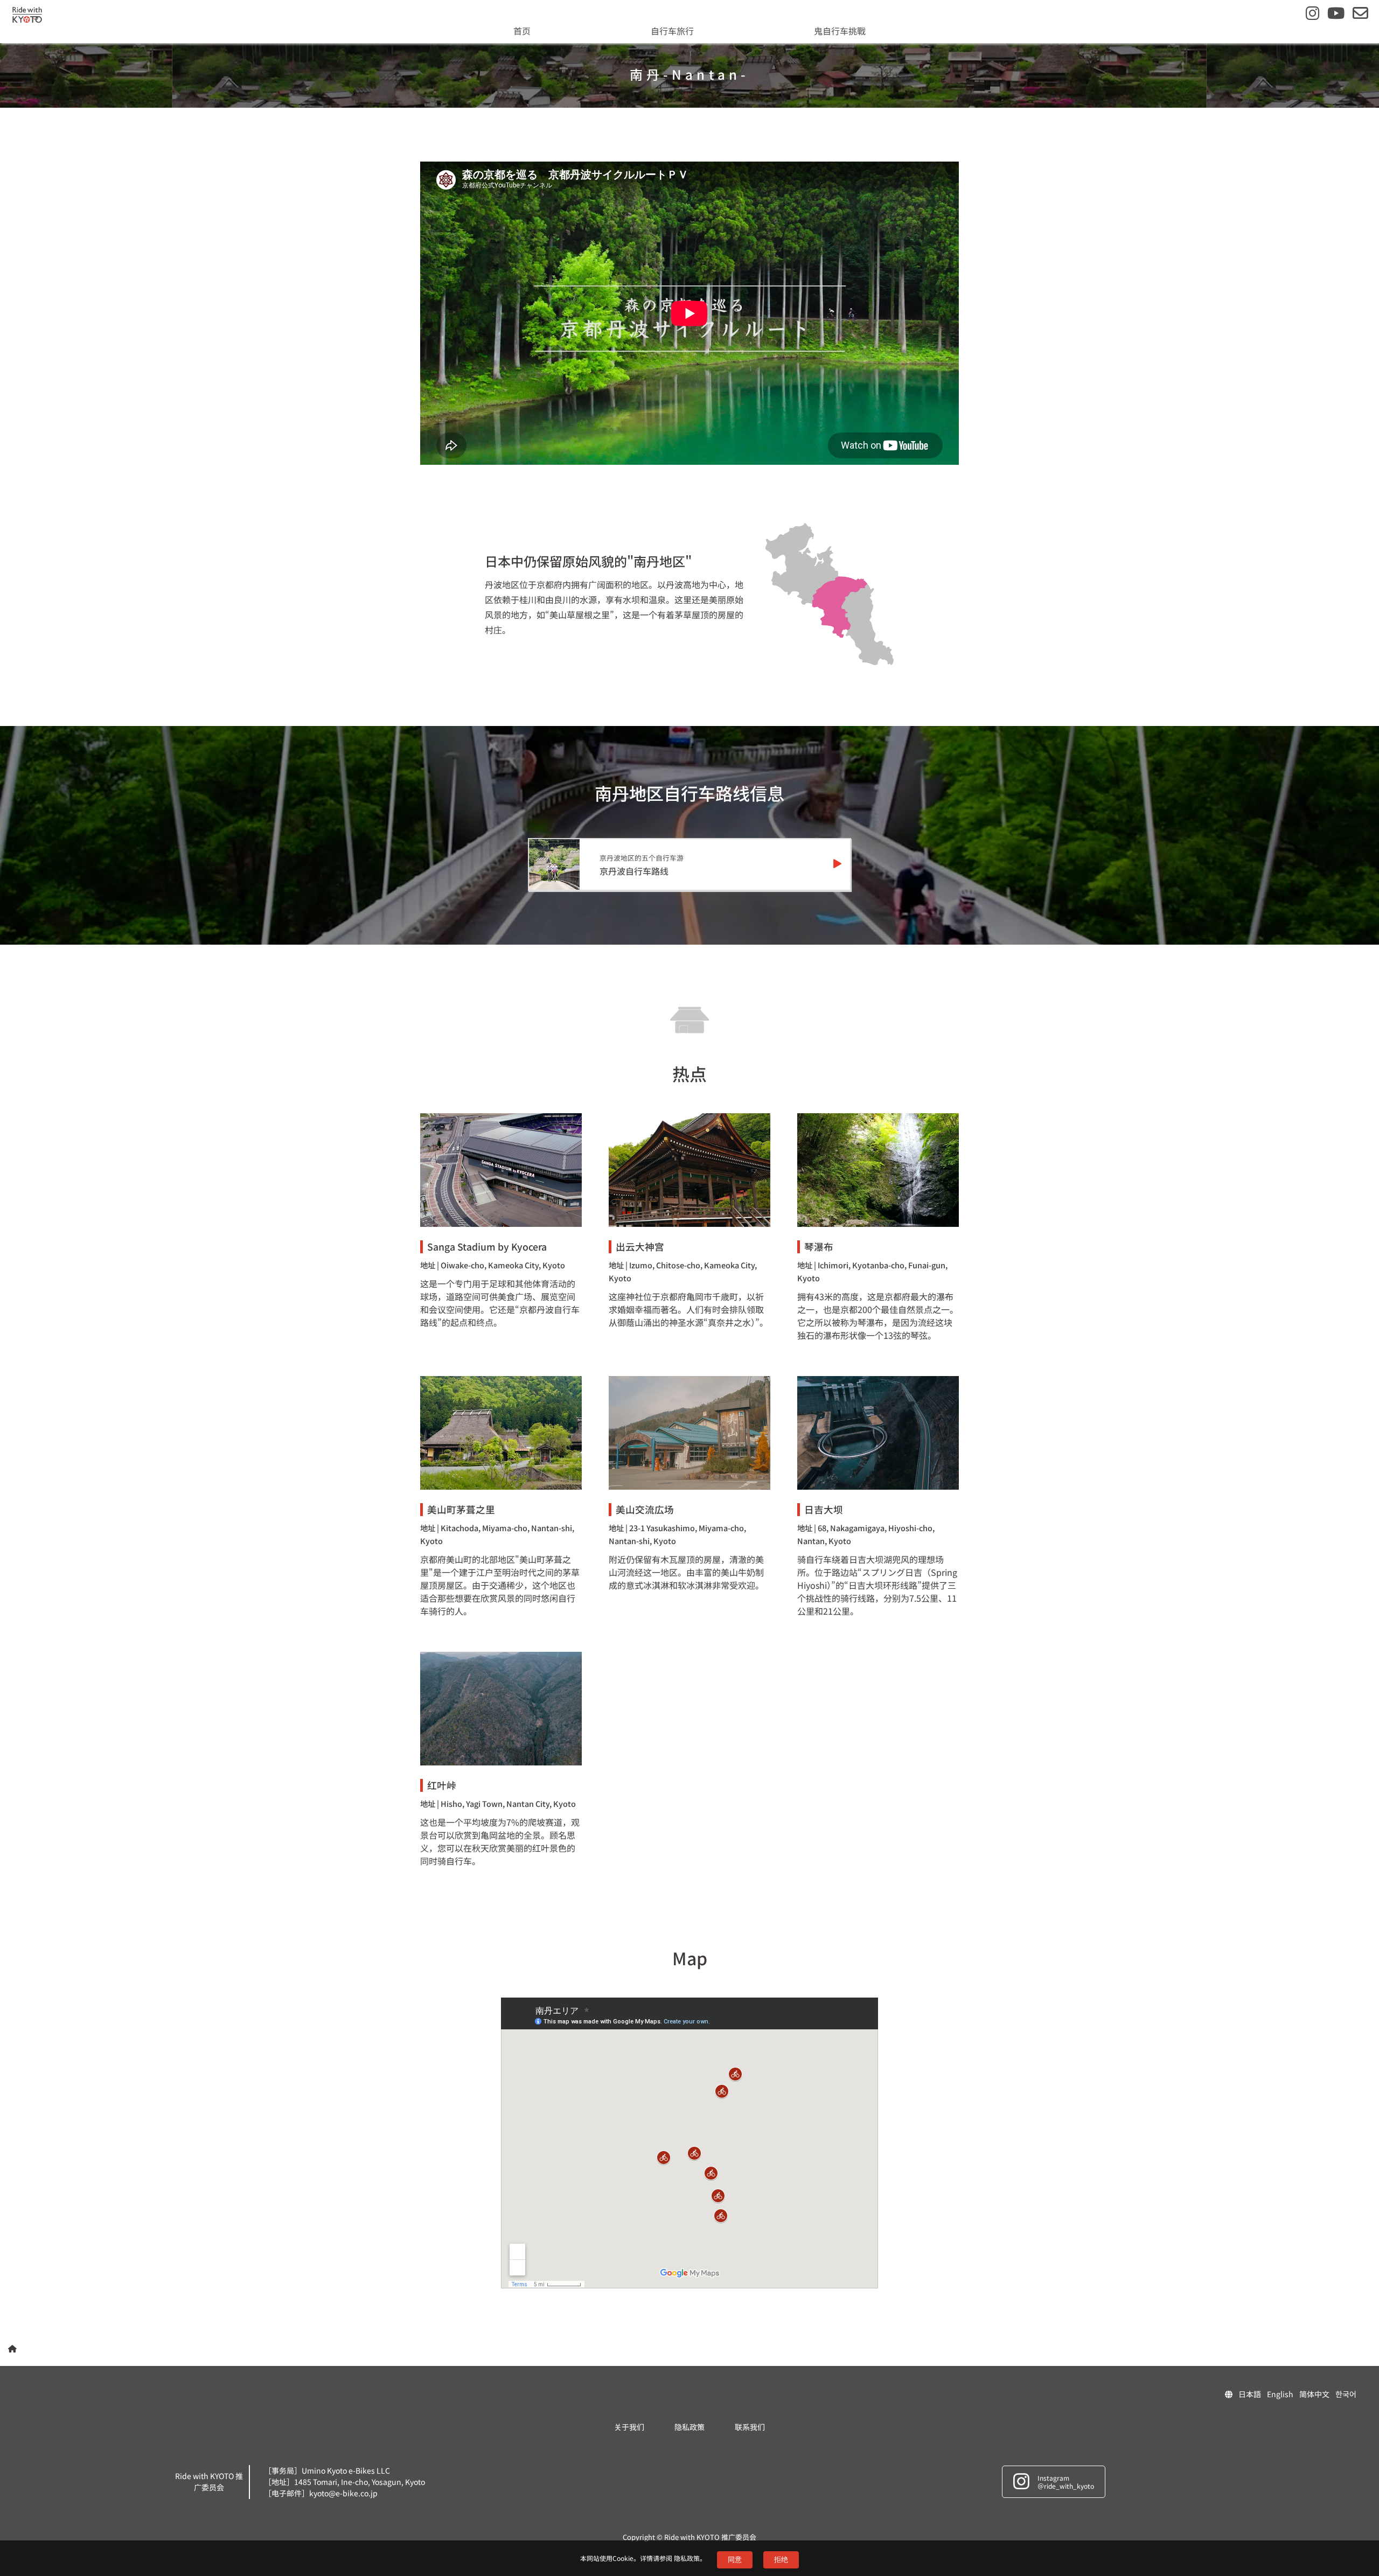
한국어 (1346, 2394)
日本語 (1250, 2394)
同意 (735, 2560)
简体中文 (1314, 2394)
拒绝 (781, 2560)
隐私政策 (687, 2558)
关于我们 (629, 2427)
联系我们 (750, 2427)
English (1280, 2394)
